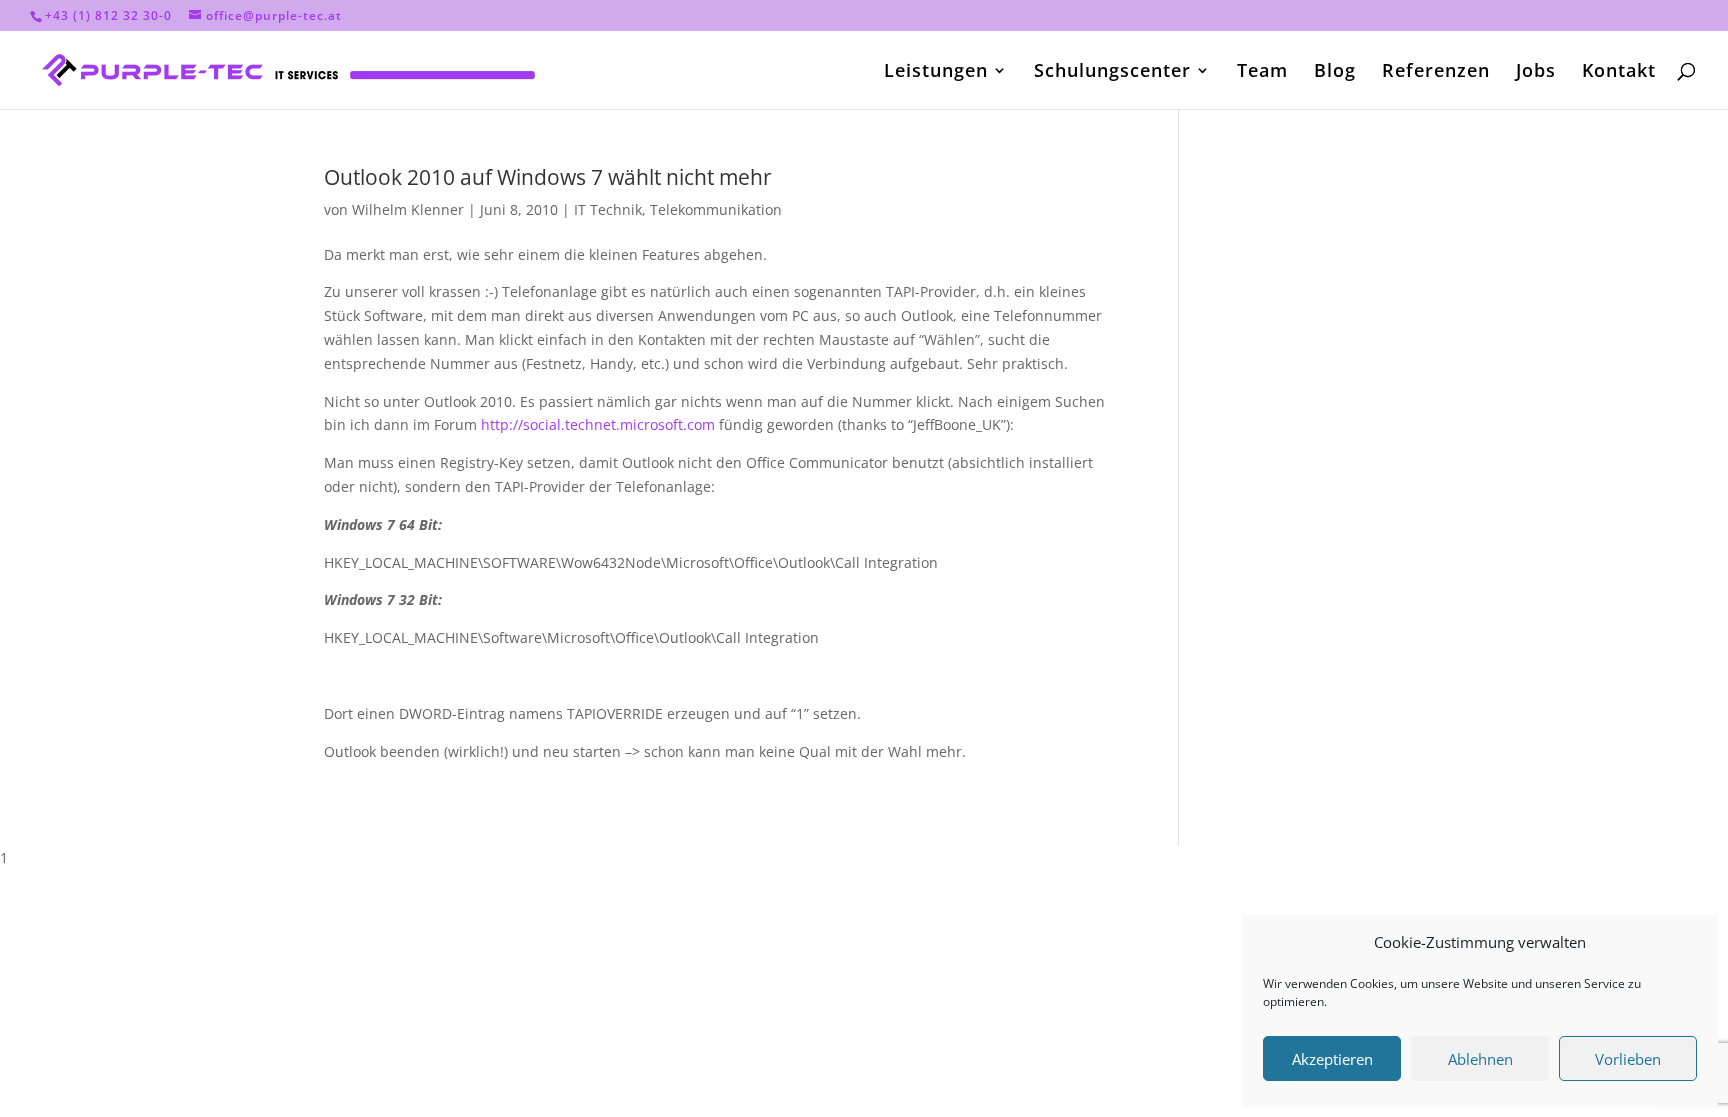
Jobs (1536, 72)
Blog (1335, 72)
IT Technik (608, 209)
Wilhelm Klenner (408, 209)
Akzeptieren (1332, 1059)
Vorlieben (1628, 1059)
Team (1262, 72)
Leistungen (936, 72)
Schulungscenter (1112, 72)
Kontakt (1619, 72)
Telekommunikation (716, 209)
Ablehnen (1480, 1059)
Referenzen (1436, 72)
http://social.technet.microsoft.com (598, 424)
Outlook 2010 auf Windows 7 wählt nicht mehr (548, 177)
